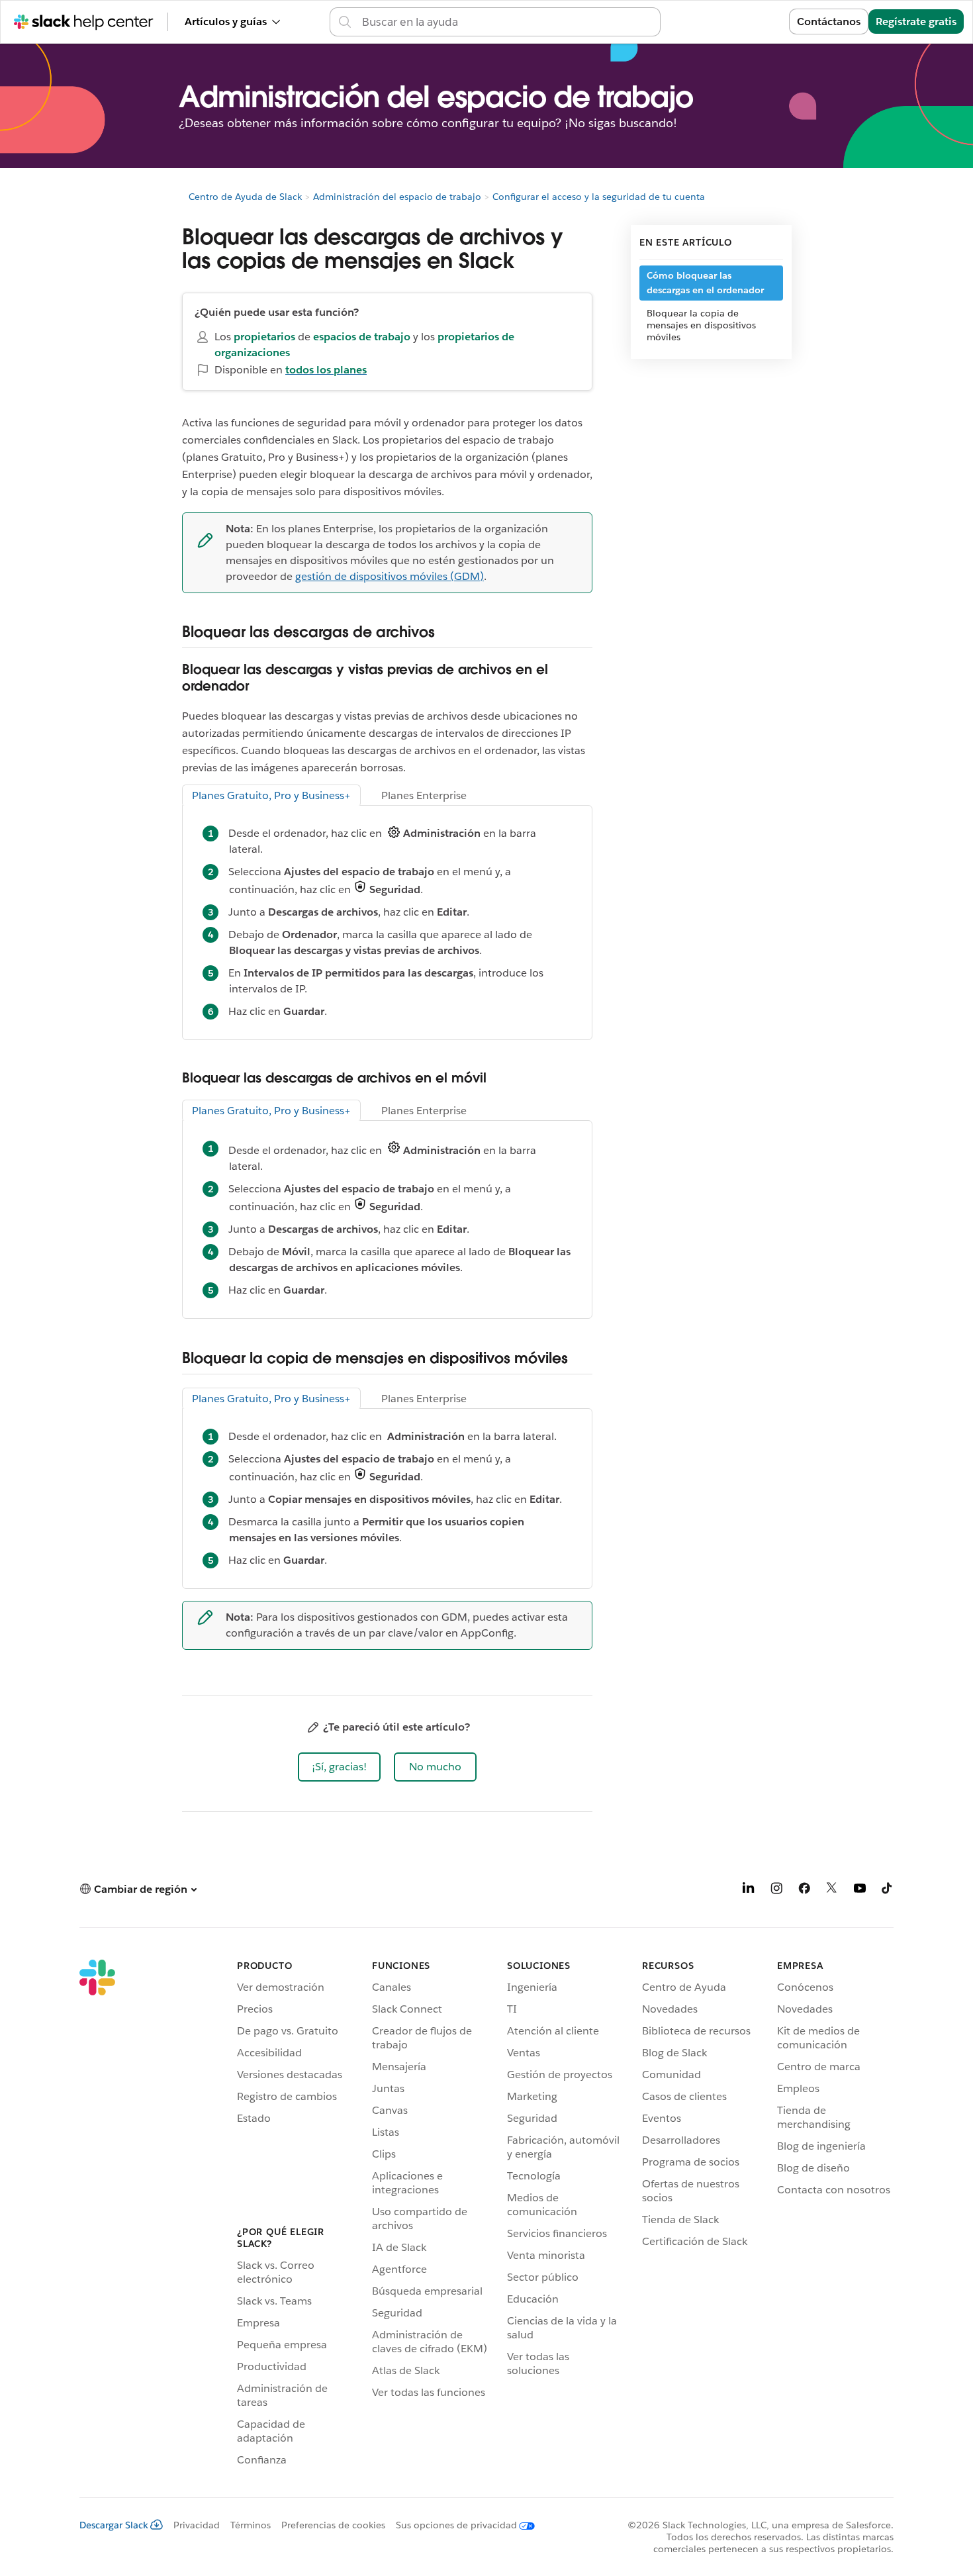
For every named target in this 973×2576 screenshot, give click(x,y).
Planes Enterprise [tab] (424, 795)
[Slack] (97, 2215)
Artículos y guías (226, 22)
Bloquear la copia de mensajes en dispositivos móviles (701, 325)
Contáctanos (829, 22)
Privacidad (197, 2525)
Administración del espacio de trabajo (397, 197)
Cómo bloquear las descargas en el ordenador (705, 283)
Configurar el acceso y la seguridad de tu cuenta (599, 197)
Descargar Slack (114, 2525)
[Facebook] (804, 1890)
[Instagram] (776, 1890)
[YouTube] (860, 1890)
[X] (832, 1890)
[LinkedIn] (749, 1890)
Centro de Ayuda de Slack (245, 197)
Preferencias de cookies (333, 2525)
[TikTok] (888, 1890)
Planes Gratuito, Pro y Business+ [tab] (271, 795)
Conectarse (744, 22)
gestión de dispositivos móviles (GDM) (390, 576)
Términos (251, 2525)
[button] (339, 1767)
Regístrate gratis (916, 22)
